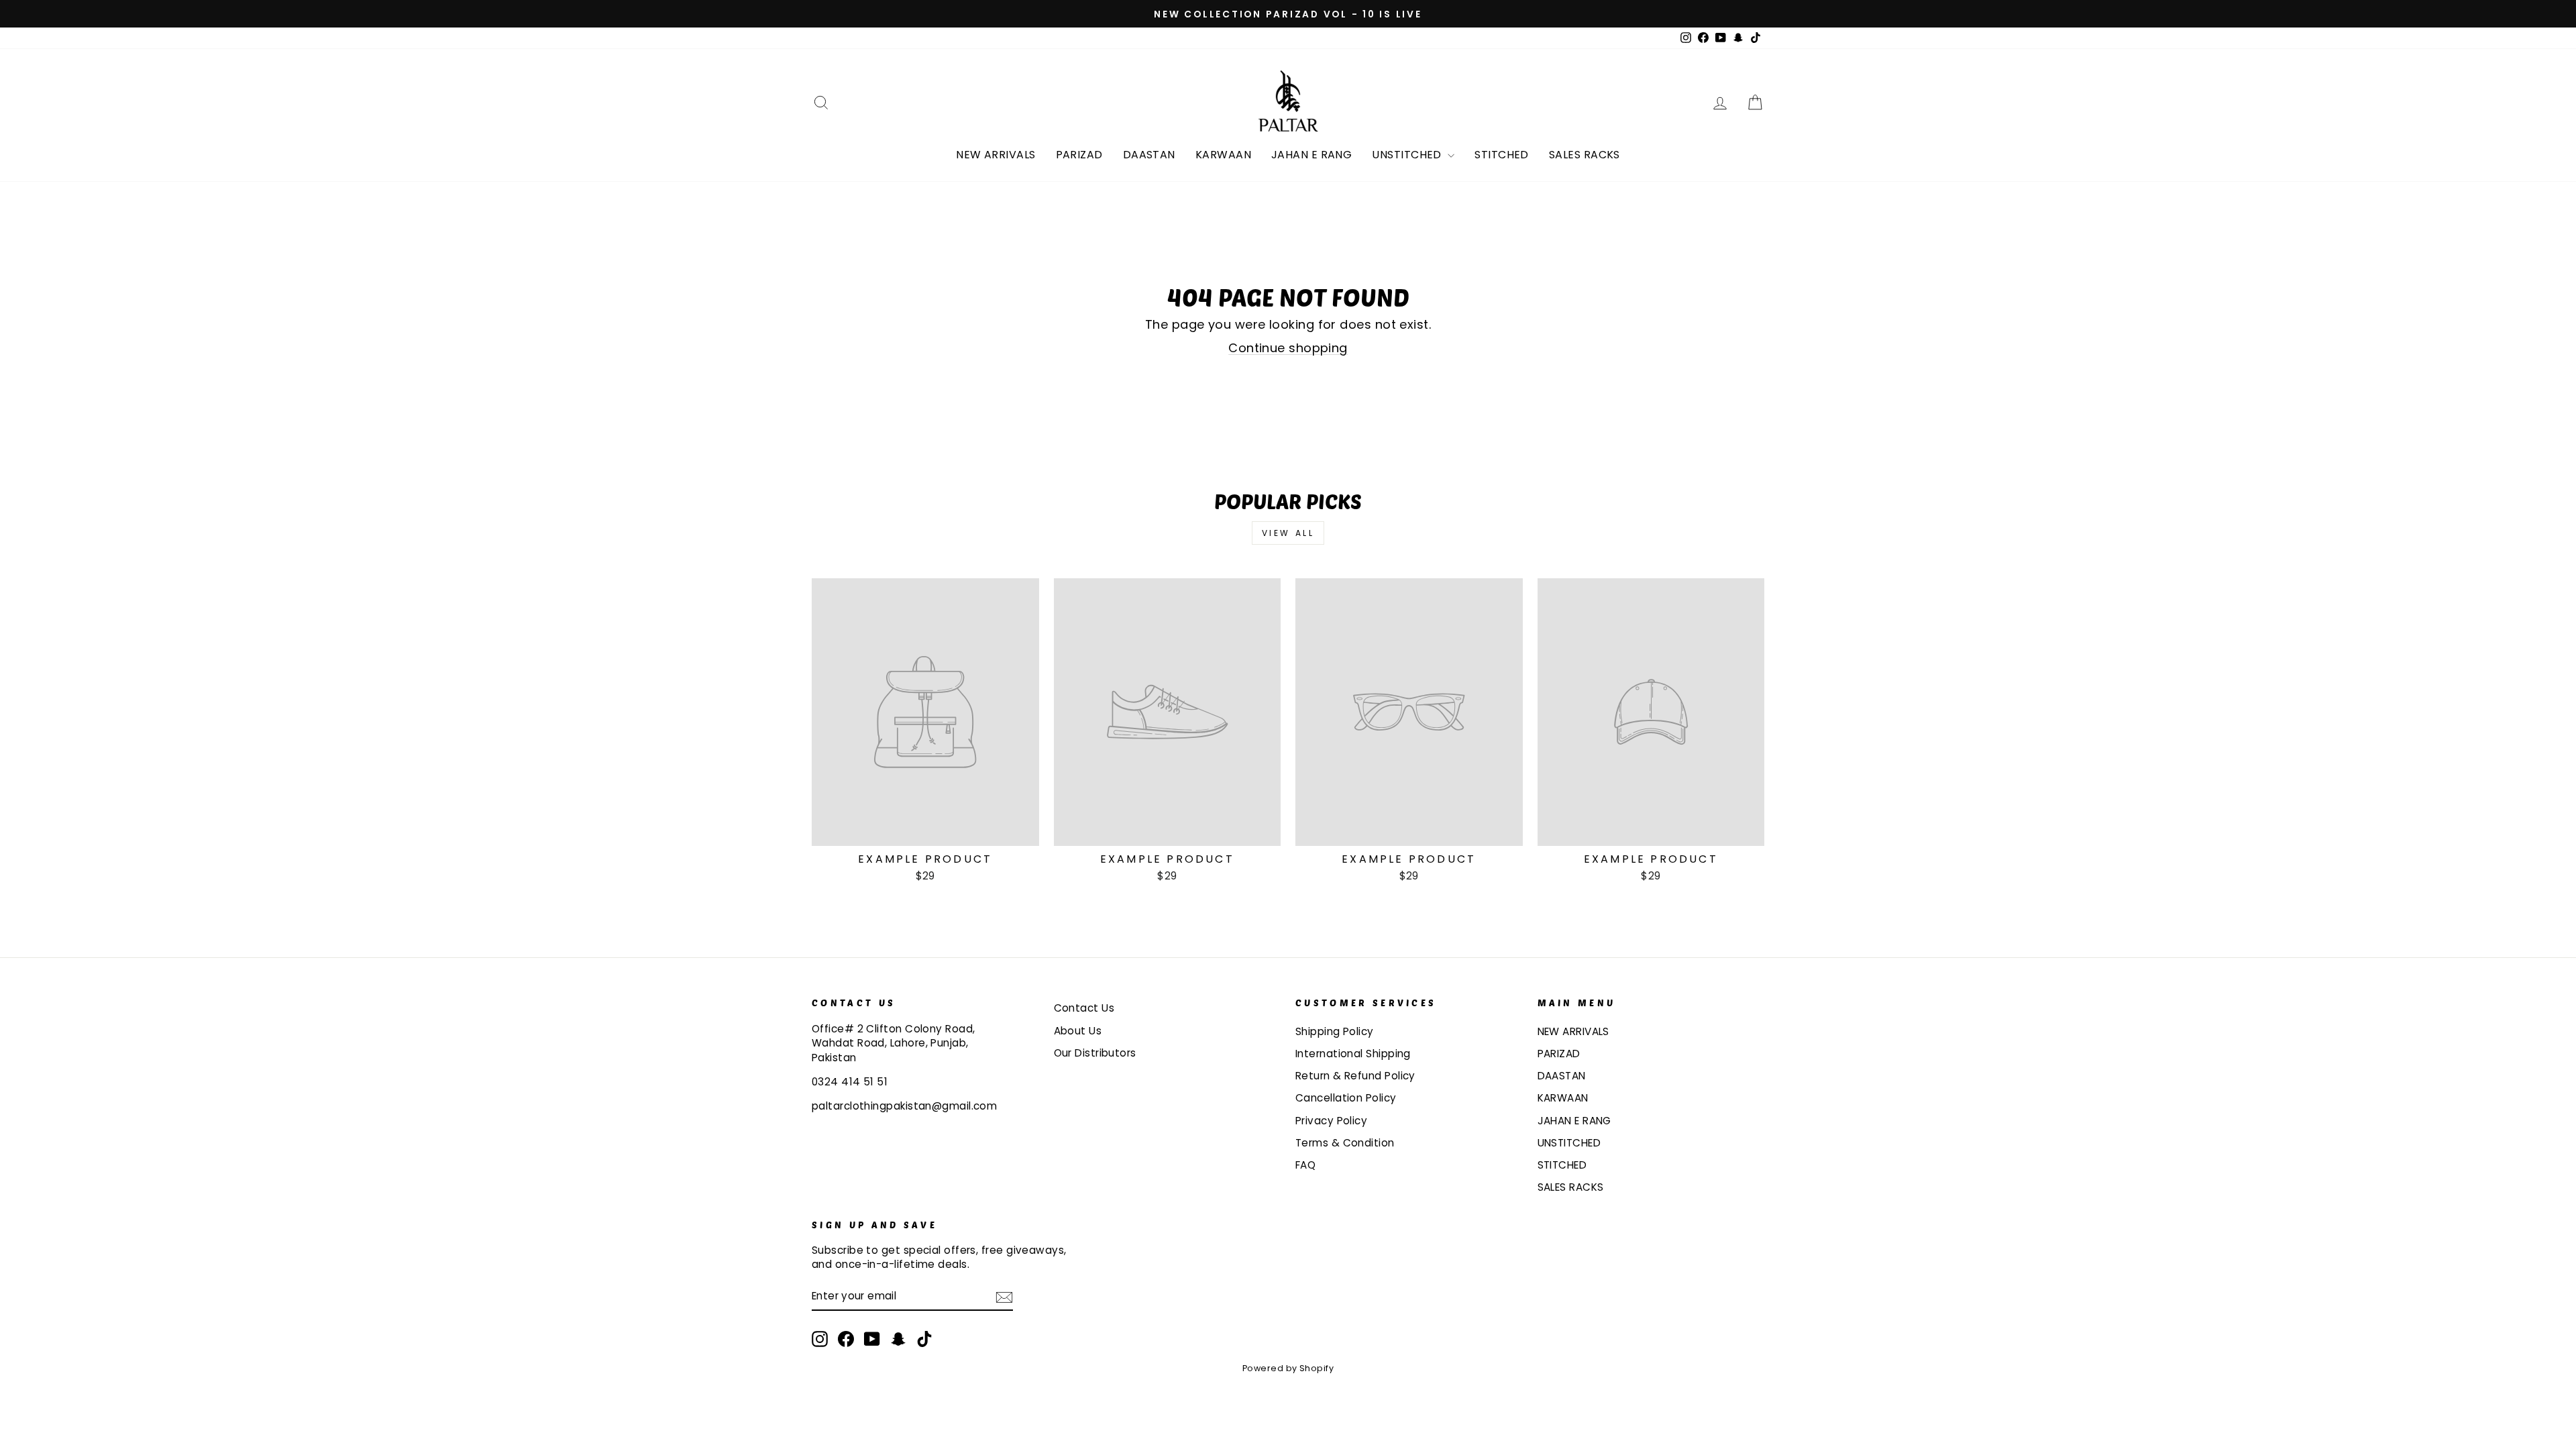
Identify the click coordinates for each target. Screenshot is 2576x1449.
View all (1288, 533)
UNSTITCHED (1408, 155)
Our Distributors (1095, 1053)
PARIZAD (1079, 155)
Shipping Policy (1335, 1031)
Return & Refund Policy (1355, 1076)
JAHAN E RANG (1311, 155)
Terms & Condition (1345, 1143)
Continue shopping (1288, 348)
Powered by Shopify (1288, 1368)
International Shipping (1353, 1054)
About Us (1078, 1031)
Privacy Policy (1331, 1121)
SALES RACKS (1585, 155)
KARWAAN (1223, 155)
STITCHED (1502, 155)
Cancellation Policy (1346, 1098)
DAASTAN (1149, 155)
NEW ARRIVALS (996, 155)
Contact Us (1084, 1008)
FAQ (1305, 1165)
